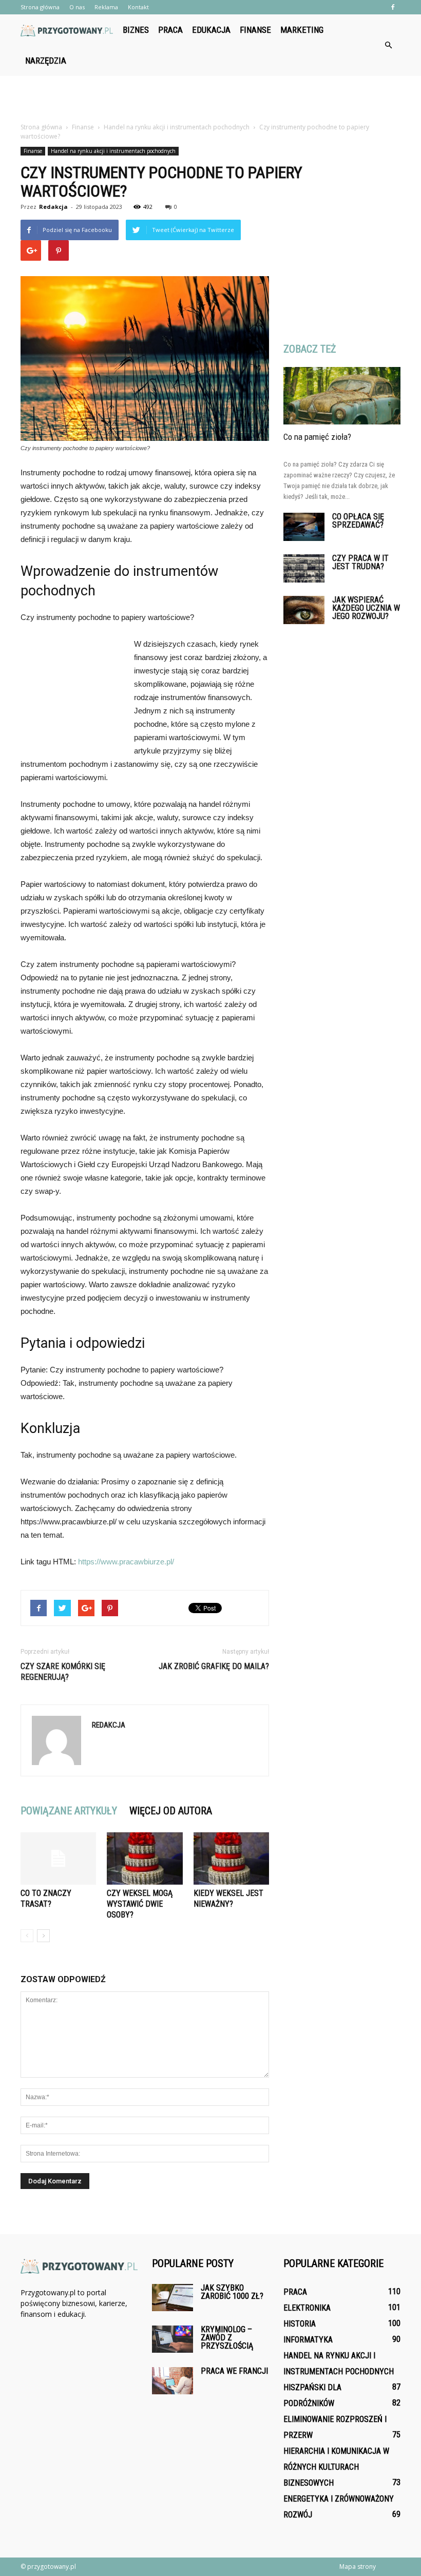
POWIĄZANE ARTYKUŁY (69, 1811)
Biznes (136, 30)
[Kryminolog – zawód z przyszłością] (173, 2339)
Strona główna (40, 7)
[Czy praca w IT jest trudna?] (304, 568)
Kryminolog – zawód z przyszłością (227, 2338)
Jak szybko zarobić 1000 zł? (232, 2292)
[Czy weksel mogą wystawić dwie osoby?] (145, 1858)
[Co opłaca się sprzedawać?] (304, 527)
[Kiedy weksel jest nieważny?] (231, 1858)
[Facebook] (393, 7)
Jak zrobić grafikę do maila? (214, 1666)
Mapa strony (358, 2567)
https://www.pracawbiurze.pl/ (126, 1562)
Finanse (255, 30)
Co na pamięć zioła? (317, 437)
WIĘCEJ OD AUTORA (171, 1811)
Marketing (302, 30)
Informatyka (308, 2340)
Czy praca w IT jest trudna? (360, 562)
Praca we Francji (234, 2371)
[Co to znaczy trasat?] (58, 1858)
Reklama (106, 7)
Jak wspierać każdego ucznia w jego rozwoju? (366, 608)
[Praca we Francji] (173, 2381)
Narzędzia (46, 61)
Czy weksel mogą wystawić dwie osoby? (140, 1904)
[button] (388, 45)
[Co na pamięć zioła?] (342, 396)
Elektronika (307, 2308)
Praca (170, 30)
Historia (300, 2324)
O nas (77, 7)
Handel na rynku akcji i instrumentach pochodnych (113, 151)
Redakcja (53, 207)
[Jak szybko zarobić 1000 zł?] (173, 2298)
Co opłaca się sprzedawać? (358, 521)
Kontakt (138, 7)
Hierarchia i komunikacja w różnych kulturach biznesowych (336, 2467)
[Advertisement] (210, 99)
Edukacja (211, 30)
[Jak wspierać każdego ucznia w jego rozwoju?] (304, 610)
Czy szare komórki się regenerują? (63, 1672)
